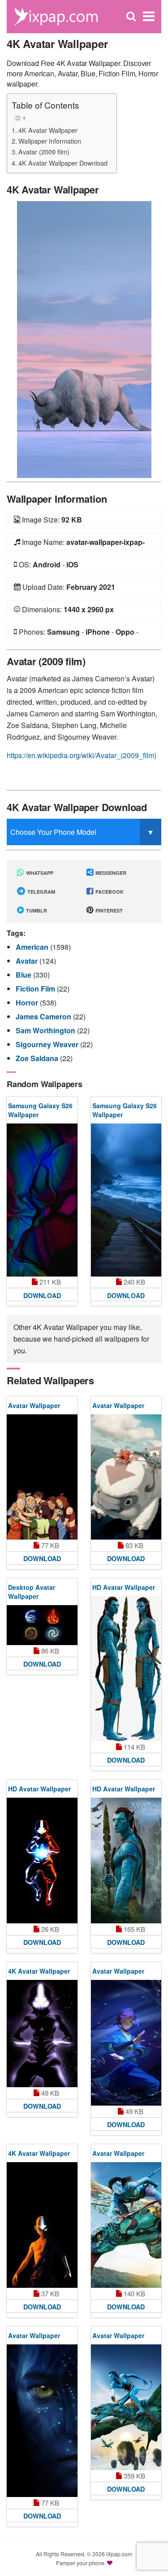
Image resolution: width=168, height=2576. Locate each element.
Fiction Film (36, 989)
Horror (28, 1003)
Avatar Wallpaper (34, 1405)
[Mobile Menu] (149, 16)
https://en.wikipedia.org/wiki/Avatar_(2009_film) (82, 755)
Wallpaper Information (50, 141)
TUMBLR (36, 911)
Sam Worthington (46, 1030)
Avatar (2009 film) (44, 151)
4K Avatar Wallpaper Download (63, 163)
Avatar (28, 961)
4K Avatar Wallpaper (48, 130)
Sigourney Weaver (48, 1044)
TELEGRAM (41, 892)
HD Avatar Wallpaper (124, 1587)
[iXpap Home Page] (56, 15)
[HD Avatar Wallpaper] (126, 1669)
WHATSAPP (39, 873)
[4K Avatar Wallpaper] (84, 339)
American (33, 947)
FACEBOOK (109, 892)
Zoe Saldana (38, 1058)
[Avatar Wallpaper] (42, 1477)
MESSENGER (110, 873)
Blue (24, 975)
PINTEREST (108, 911)
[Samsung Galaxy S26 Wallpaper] (42, 1200)
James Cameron (44, 1016)
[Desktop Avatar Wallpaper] (42, 1625)
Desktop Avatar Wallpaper (32, 1592)
